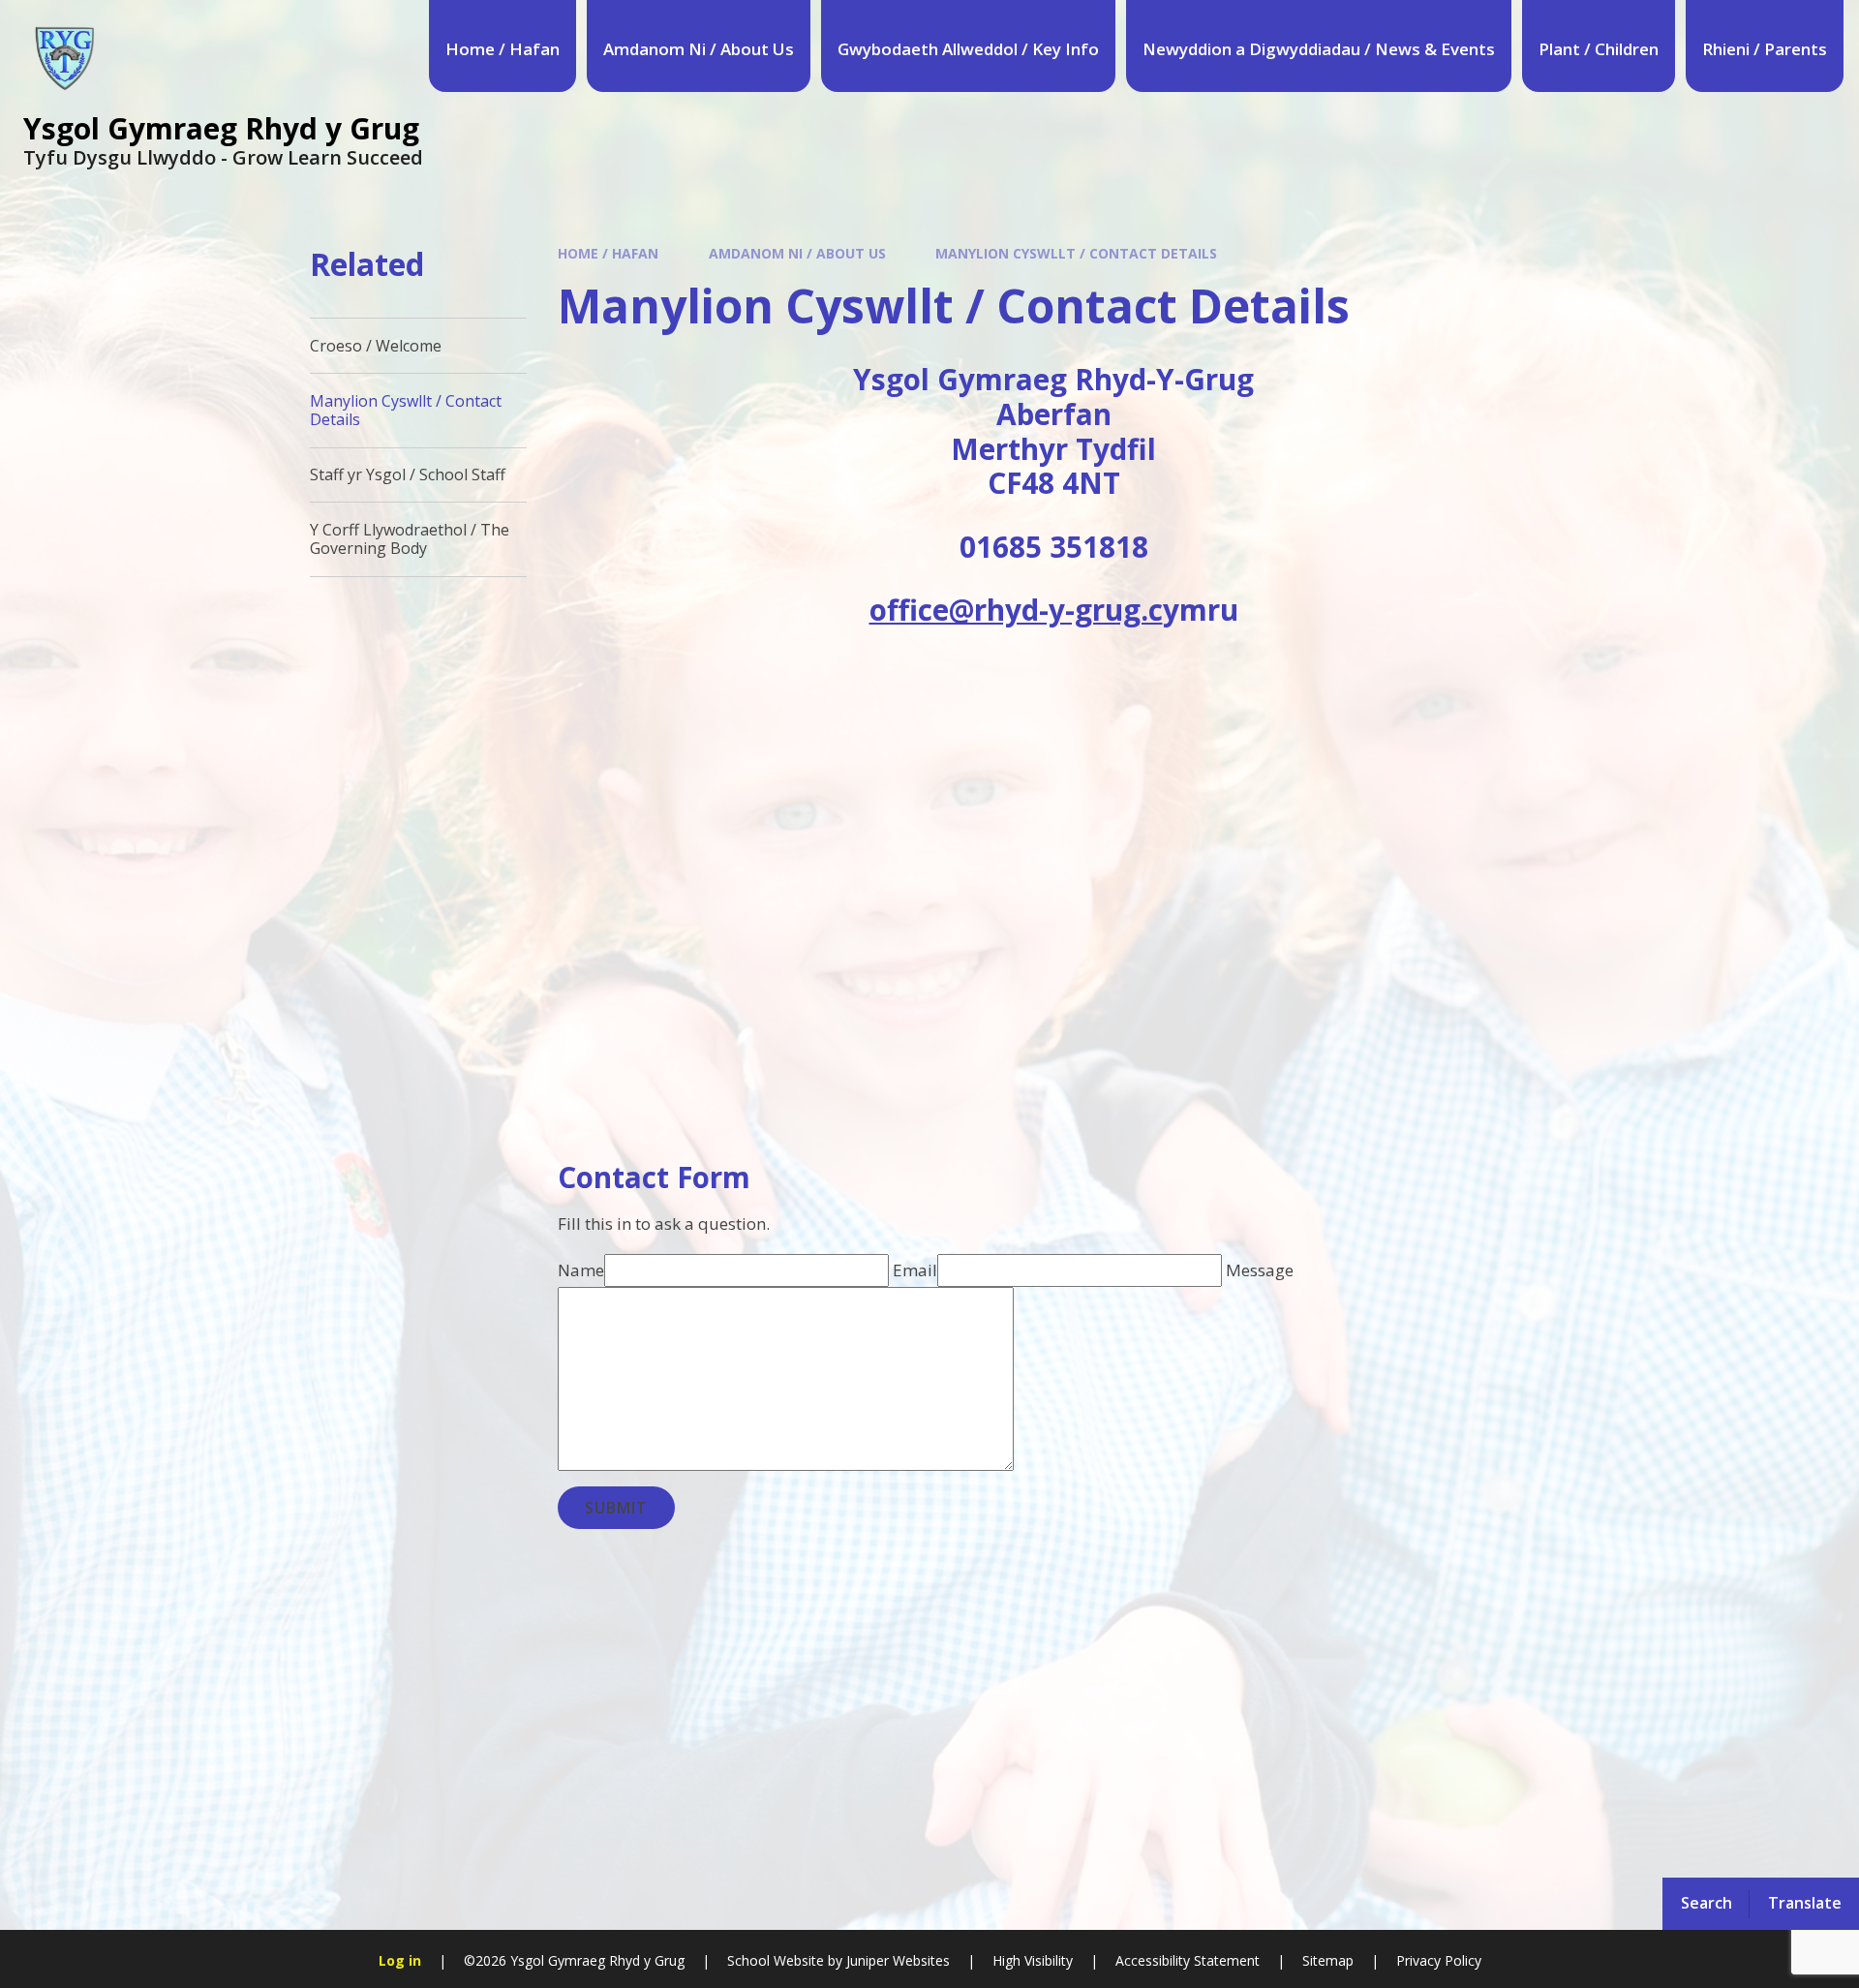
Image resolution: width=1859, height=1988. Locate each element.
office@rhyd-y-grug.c (1016, 610)
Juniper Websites (896, 1960)
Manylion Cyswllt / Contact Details (1076, 253)
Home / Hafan (608, 253)
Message (1260, 1270)
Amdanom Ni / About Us (797, 253)
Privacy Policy (1439, 1960)
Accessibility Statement (1188, 1960)
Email (915, 1270)
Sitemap (1328, 1960)
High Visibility (1033, 1960)
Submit (616, 1508)
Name (581, 1270)
